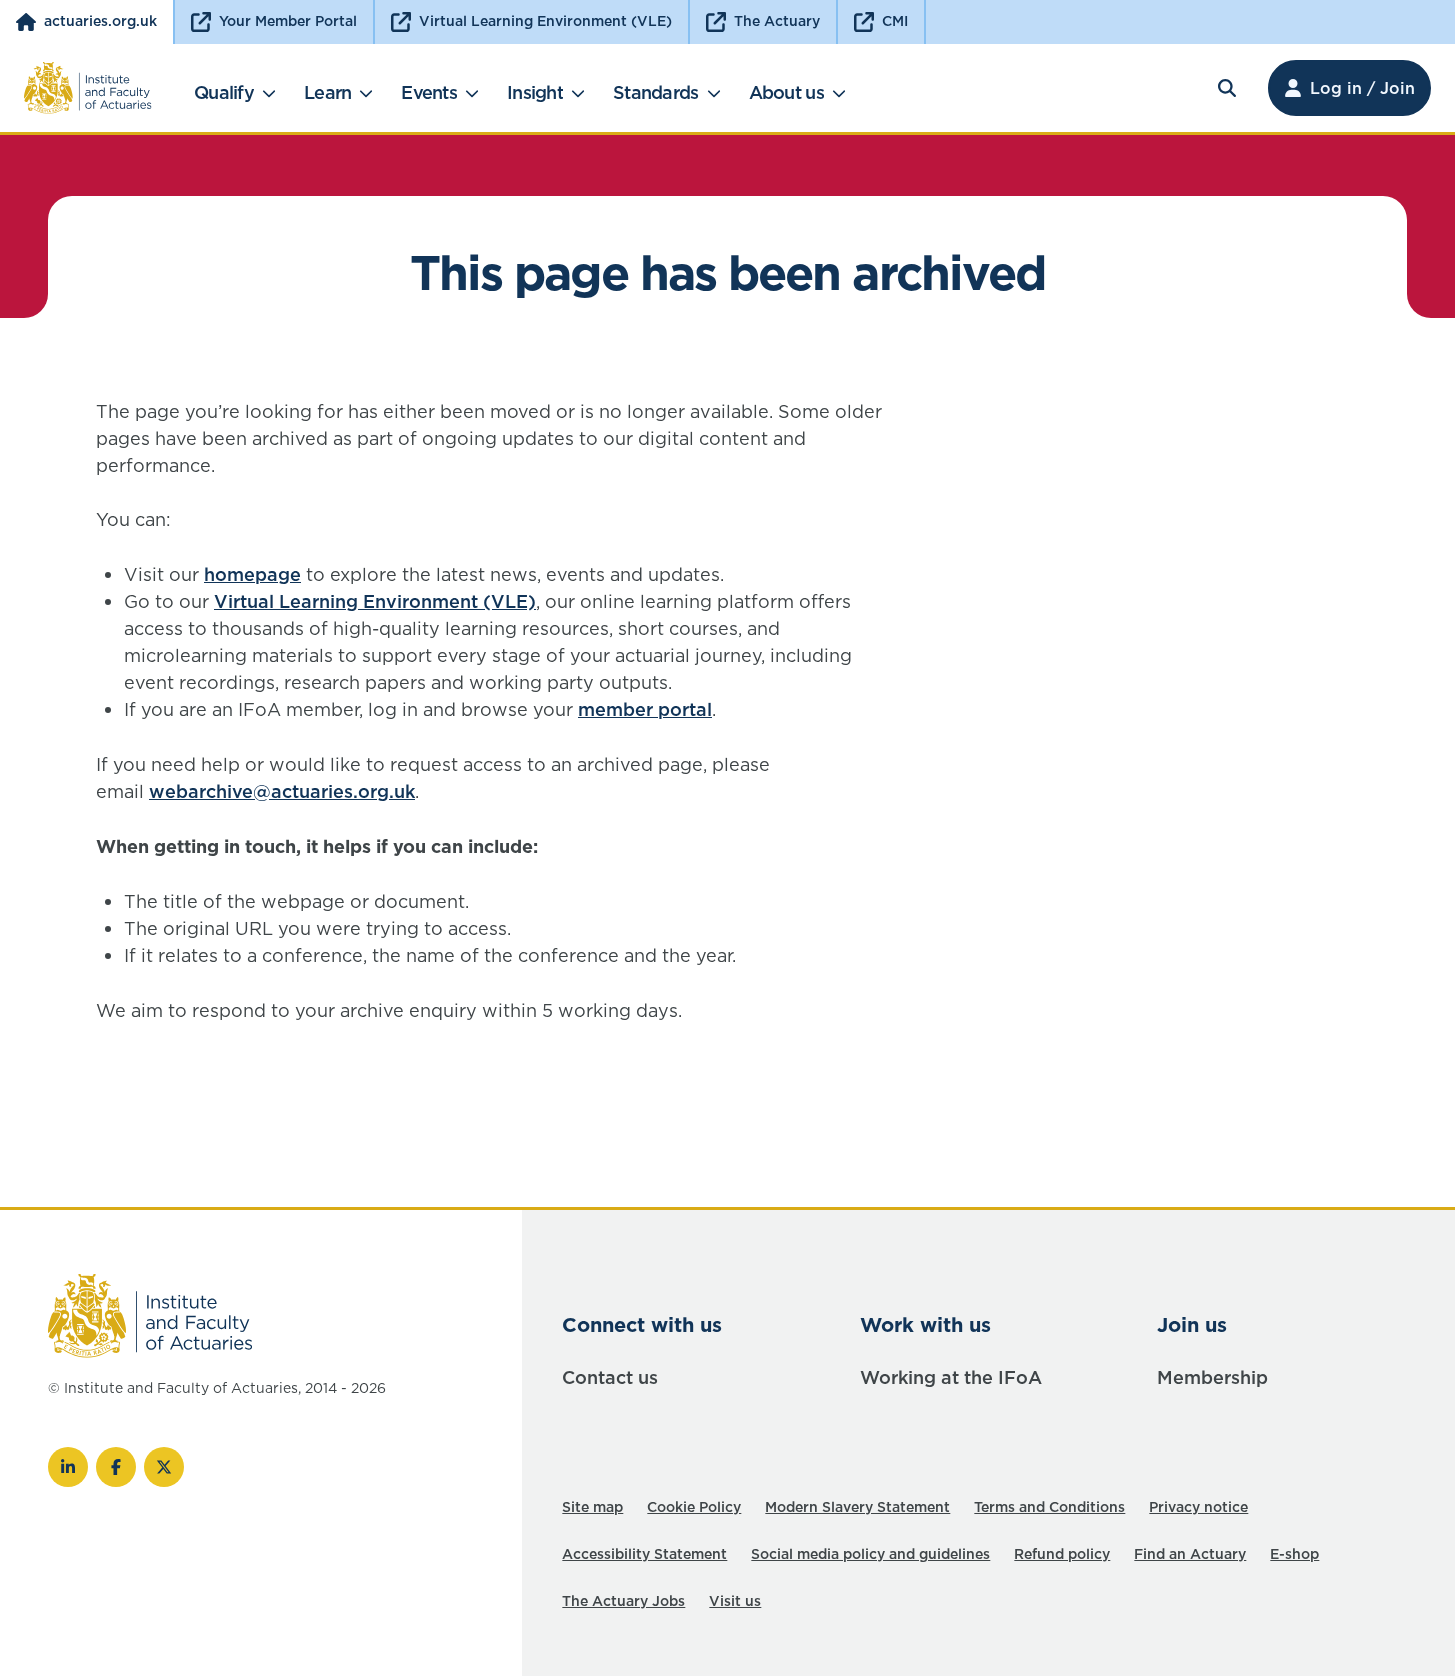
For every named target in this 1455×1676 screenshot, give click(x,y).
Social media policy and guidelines (870, 1554)
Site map (592, 1507)
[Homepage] (88, 88)
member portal (645, 709)
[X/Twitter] (164, 1467)
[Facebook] (116, 1467)
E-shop (1294, 1554)
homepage (252, 574)
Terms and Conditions (1049, 1507)
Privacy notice (1198, 1507)
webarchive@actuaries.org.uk (282, 791)
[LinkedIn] (68, 1467)
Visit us (735, 1601)
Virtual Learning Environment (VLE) (375, 601)
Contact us (610, 1377)
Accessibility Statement (644, 1554)
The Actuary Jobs (623, 1601)
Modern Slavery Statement (857, 1507)
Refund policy (1062, 1554)
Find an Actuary (1190, 1554)
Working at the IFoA (951, 1377)
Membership (1212, 1377)
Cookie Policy (694, 1507)
